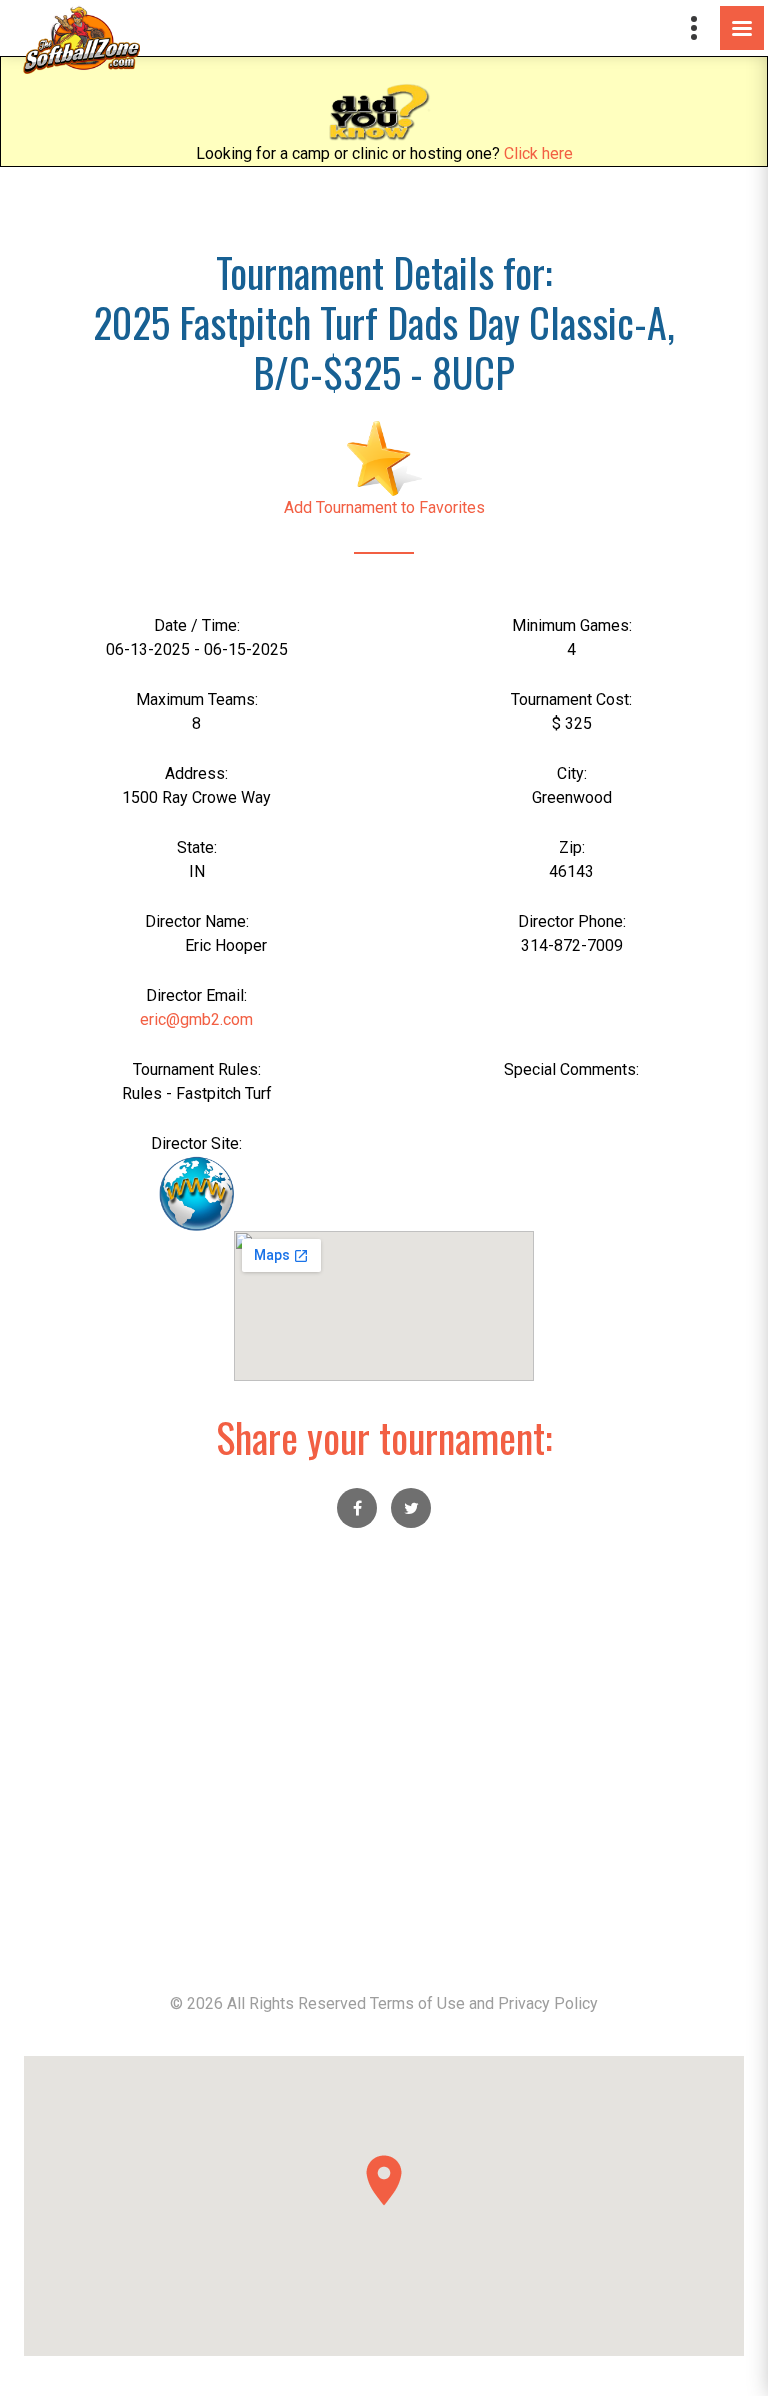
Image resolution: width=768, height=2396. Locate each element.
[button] (384, 2180)
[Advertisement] (384, 1772)
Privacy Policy (548, 2003)
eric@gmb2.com (196, 1019)
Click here (538, 153)
